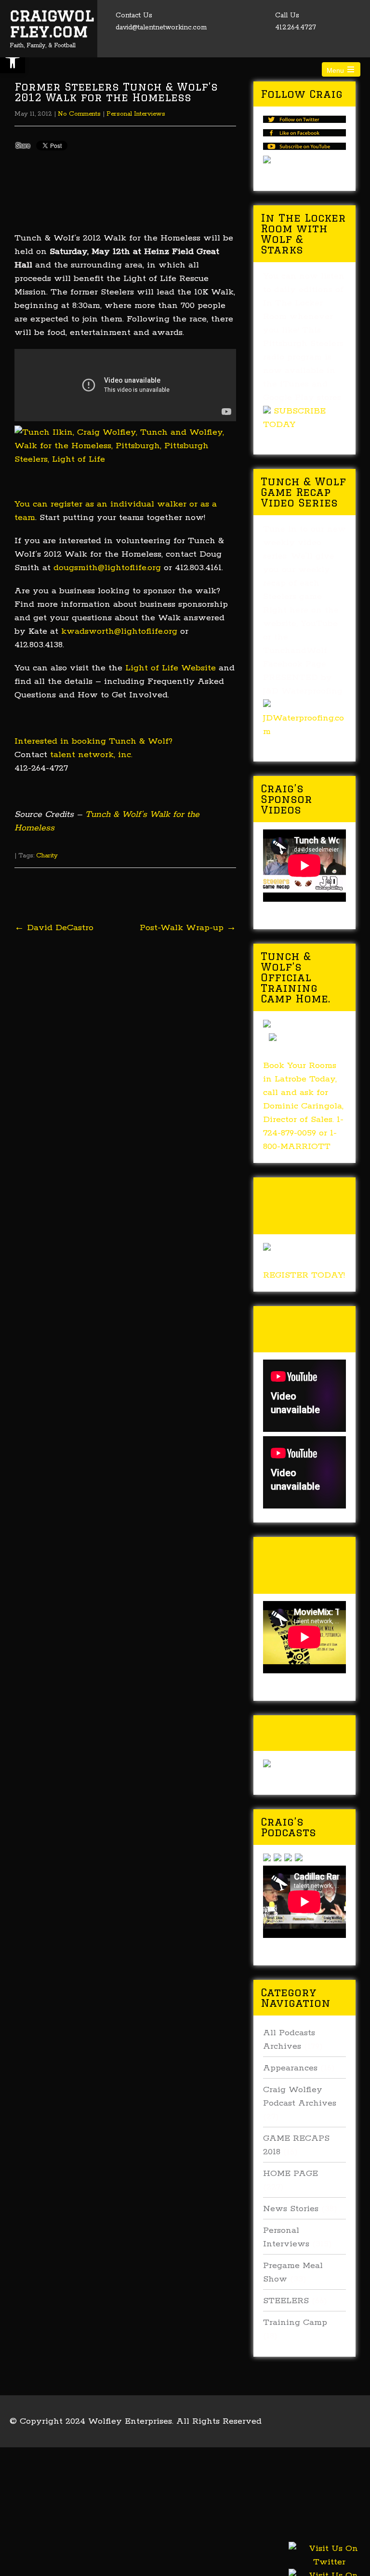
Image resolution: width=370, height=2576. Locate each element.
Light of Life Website (171, 668)
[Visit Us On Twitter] (329, 2567)
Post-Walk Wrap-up (188, 928)
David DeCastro (54, 928)
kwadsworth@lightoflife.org (119, 631)
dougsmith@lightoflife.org (107, 568)
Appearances (290, 2068)
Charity (47, 856)
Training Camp (295, 2322)
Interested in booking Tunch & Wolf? (93, 741)
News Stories (291, 2209)
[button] (13, 61)
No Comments (79, 114)
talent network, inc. (91, 755)
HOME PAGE (291, 2174)
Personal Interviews (136, 114)
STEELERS (286, 2301)
